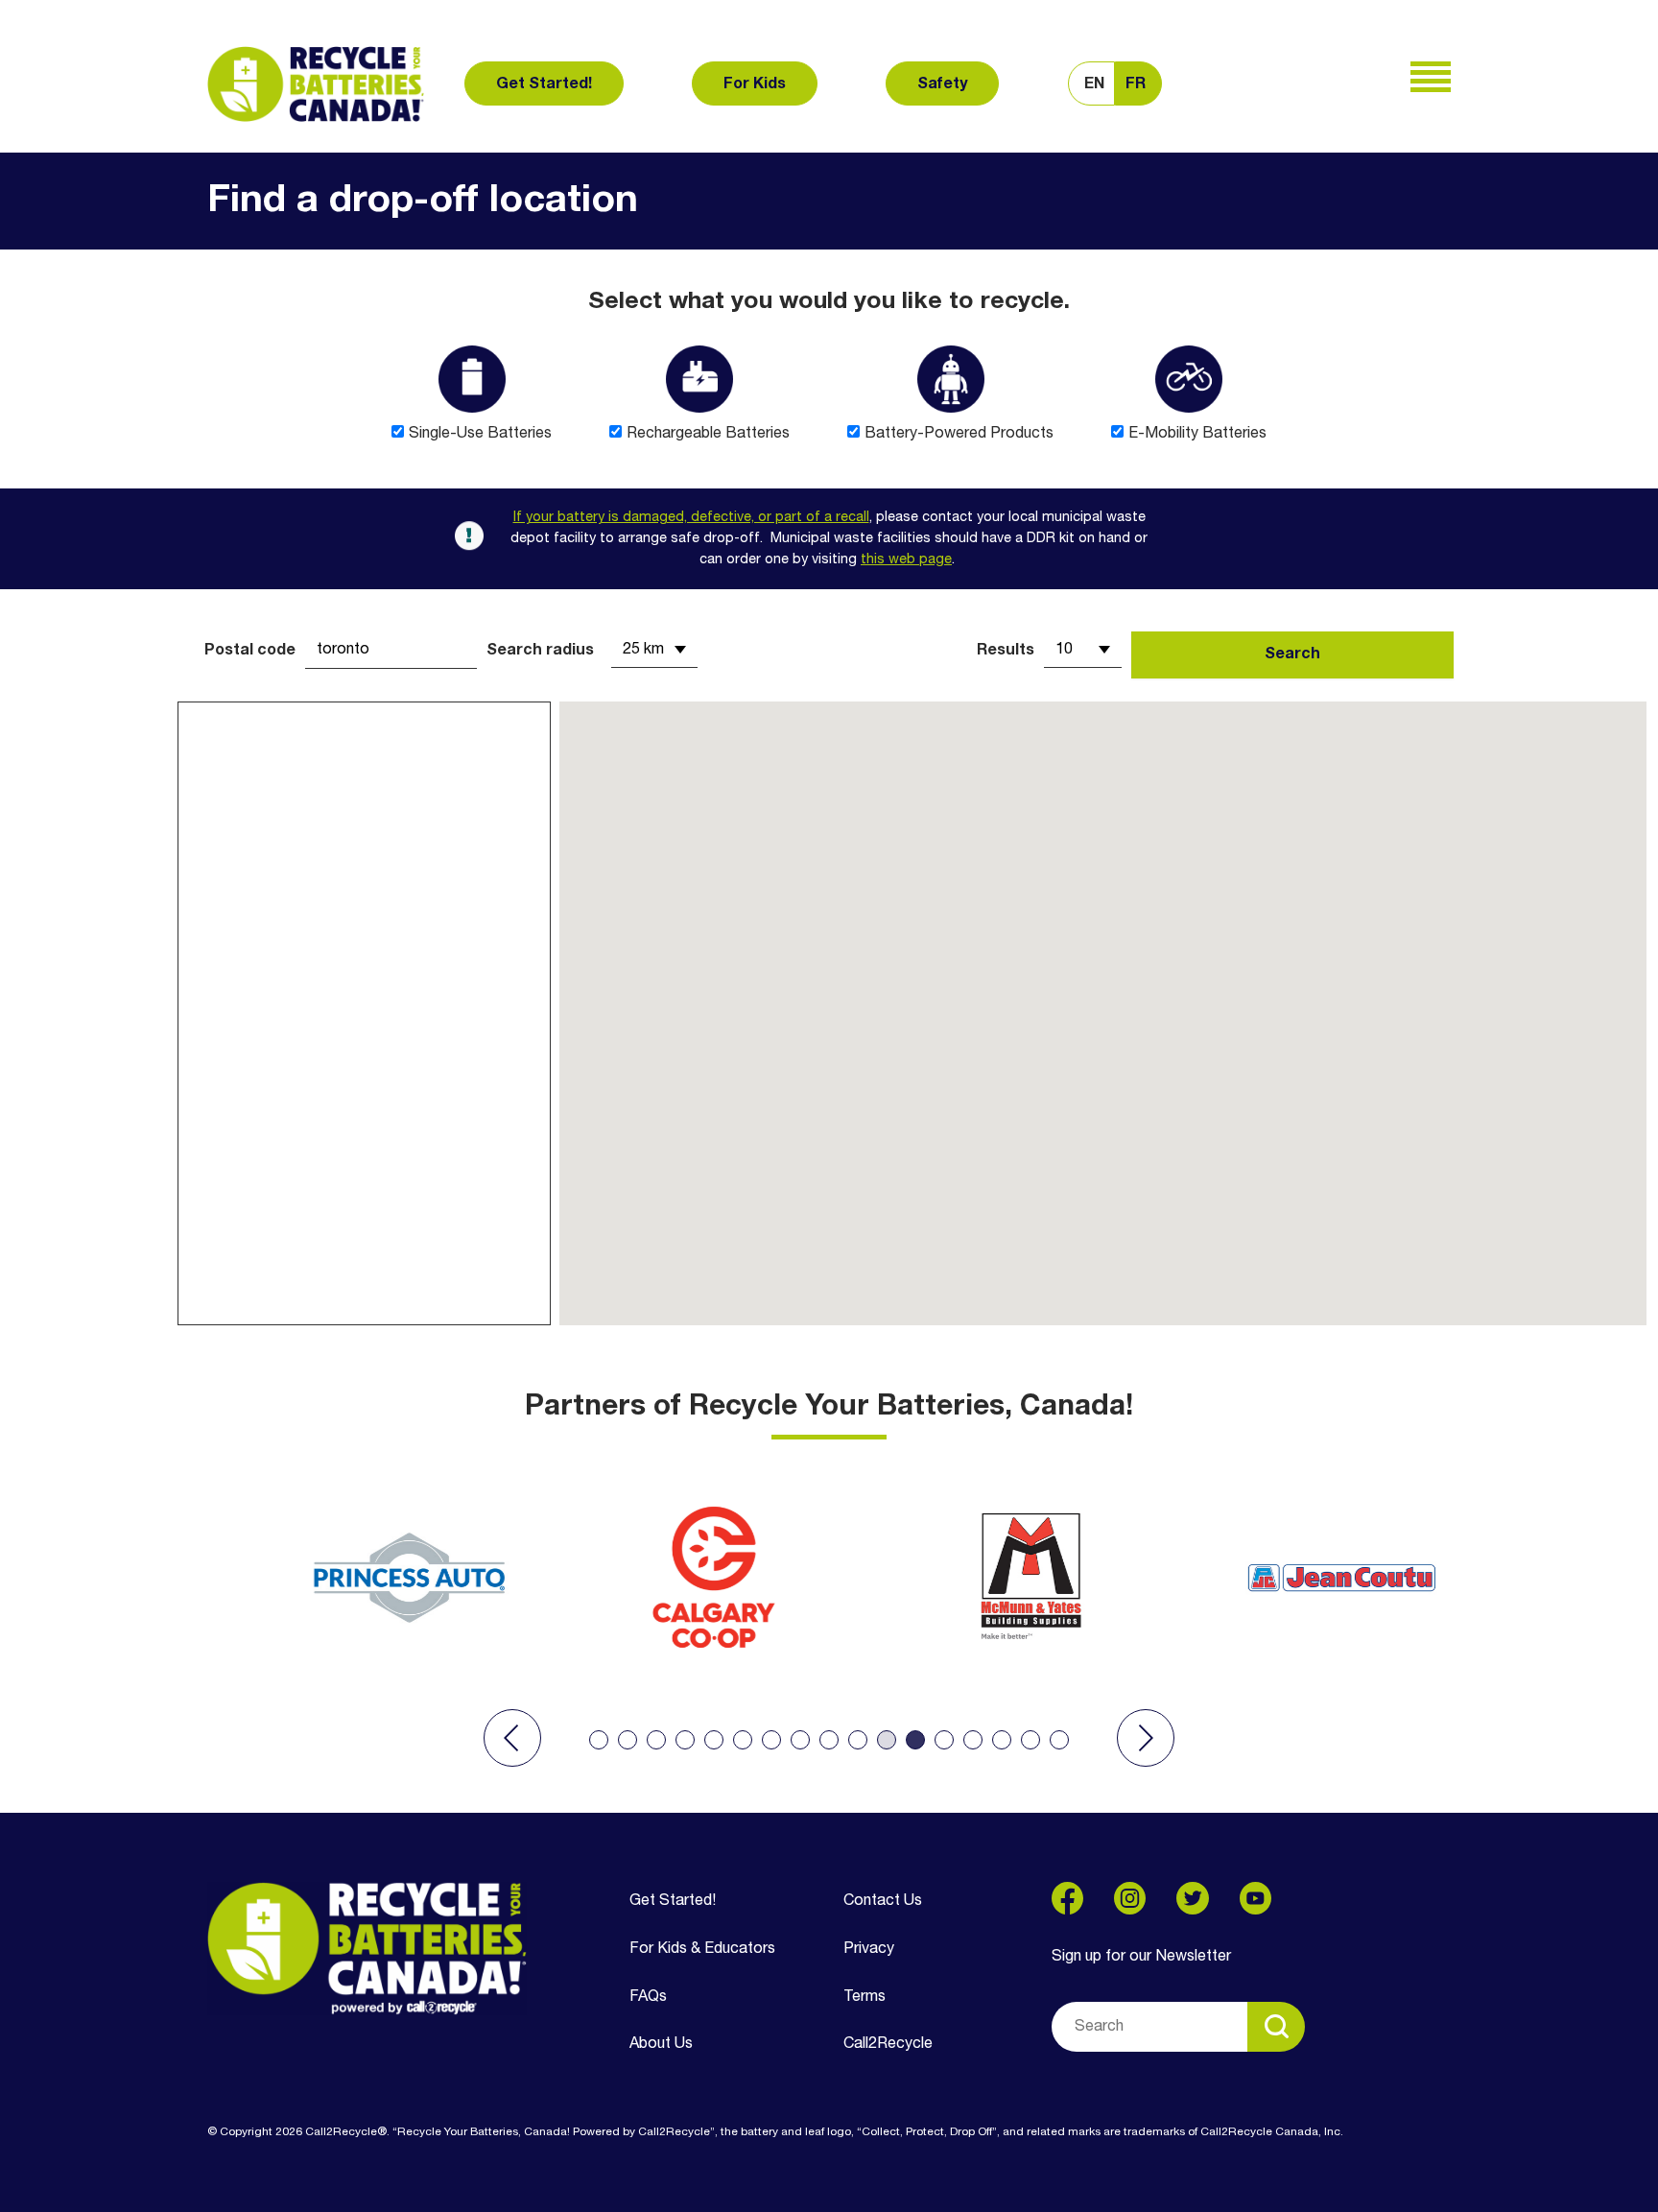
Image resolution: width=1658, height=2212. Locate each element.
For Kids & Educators (702, 1949)
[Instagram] (1130, 1898)
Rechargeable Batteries (708, 434)
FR (1136, 84)
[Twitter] (1192, 1898)
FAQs (648, 1997)
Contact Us (883, 1901)
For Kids (755, 84)
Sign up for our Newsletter (1141, 1957)
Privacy (869, 1949)
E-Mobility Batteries (1197, 434)
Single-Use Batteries (480, 434)
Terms (865, 1997)
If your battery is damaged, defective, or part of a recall (691, 518)
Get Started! (544, 84)
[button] (512, 1738)
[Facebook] (1067, 1898)
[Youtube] (1255, 1898)
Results (1006, 651)
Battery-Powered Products (959, 434)
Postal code (250, 651)
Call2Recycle (888, 2044)
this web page (906, 560)
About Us (661, 2044)
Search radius (540, 651)
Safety (942, 84)
